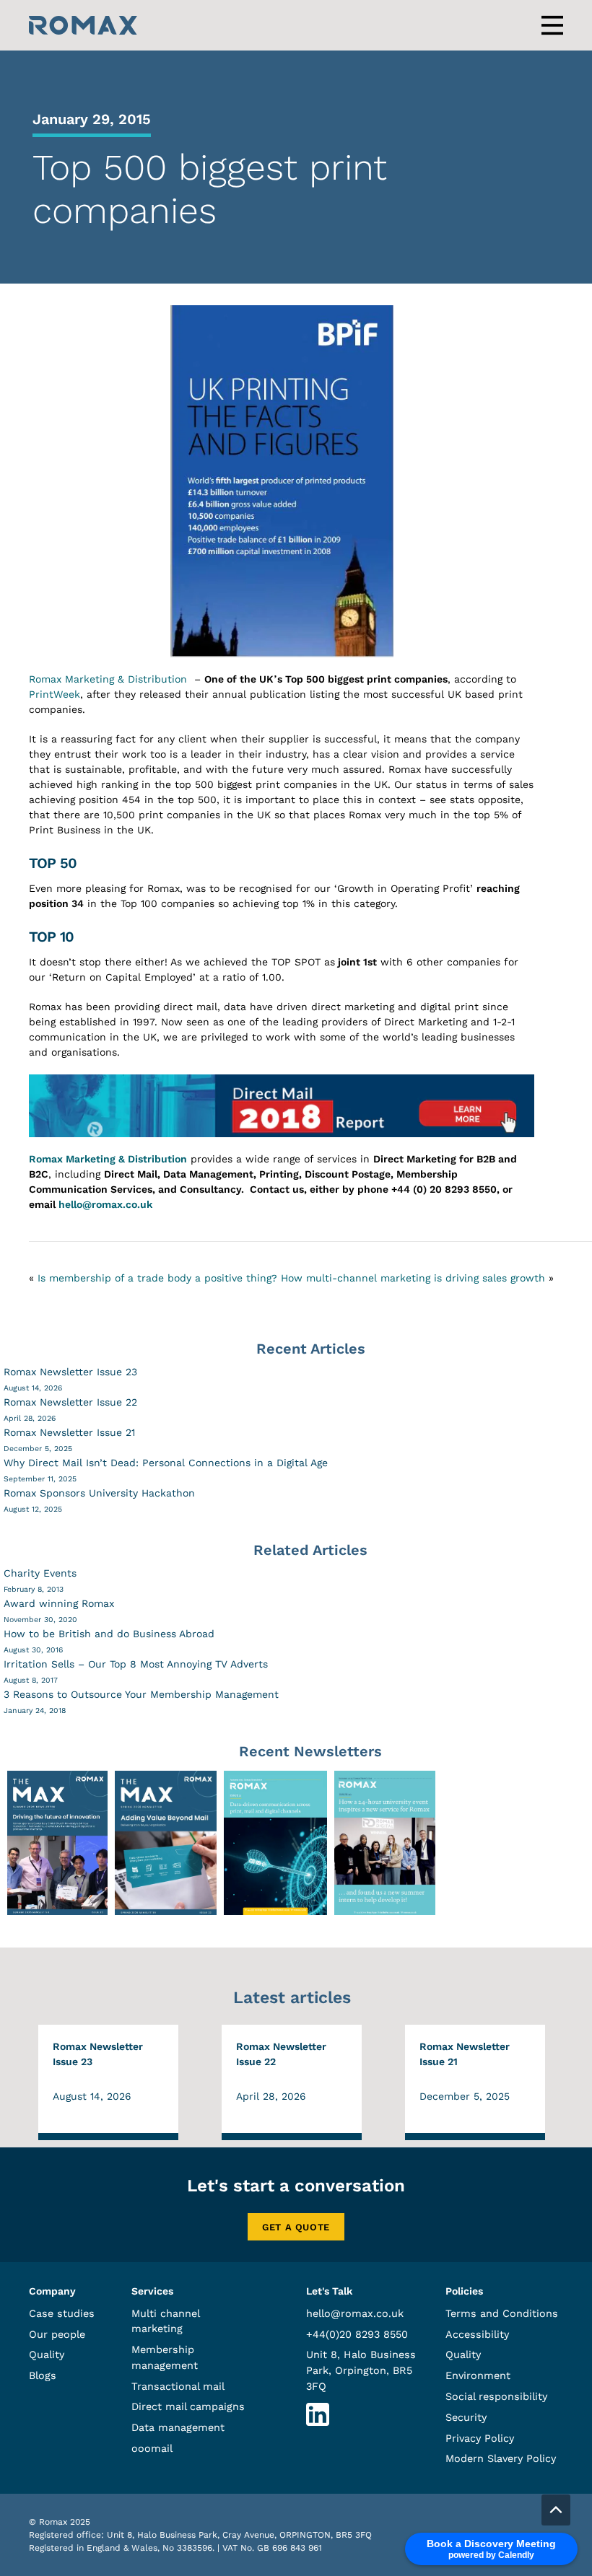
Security (466, 2417)
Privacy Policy (480, 2438)
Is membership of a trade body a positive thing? (157, 1278)
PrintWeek (55, 694)
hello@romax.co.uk (105, 1204)
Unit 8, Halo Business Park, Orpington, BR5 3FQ (361, 2370)
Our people (57, 2334)
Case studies (62, 2313)
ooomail (152, 2448)
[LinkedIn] (318, 2422)
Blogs (43, 2375)
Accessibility (477, 2334)
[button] (556, 2510)
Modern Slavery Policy (501, 2458)
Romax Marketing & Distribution (108, 679)
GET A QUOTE (296, 2227)
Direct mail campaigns (188, 2406)
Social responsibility (496, 2396)
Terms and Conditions (502, 2313)
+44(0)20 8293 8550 (357, 2334)
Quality (47, 2354)
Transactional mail (178, 2386)
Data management (178, 2427)
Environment (478, 2375)
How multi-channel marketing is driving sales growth (413, 1278)
